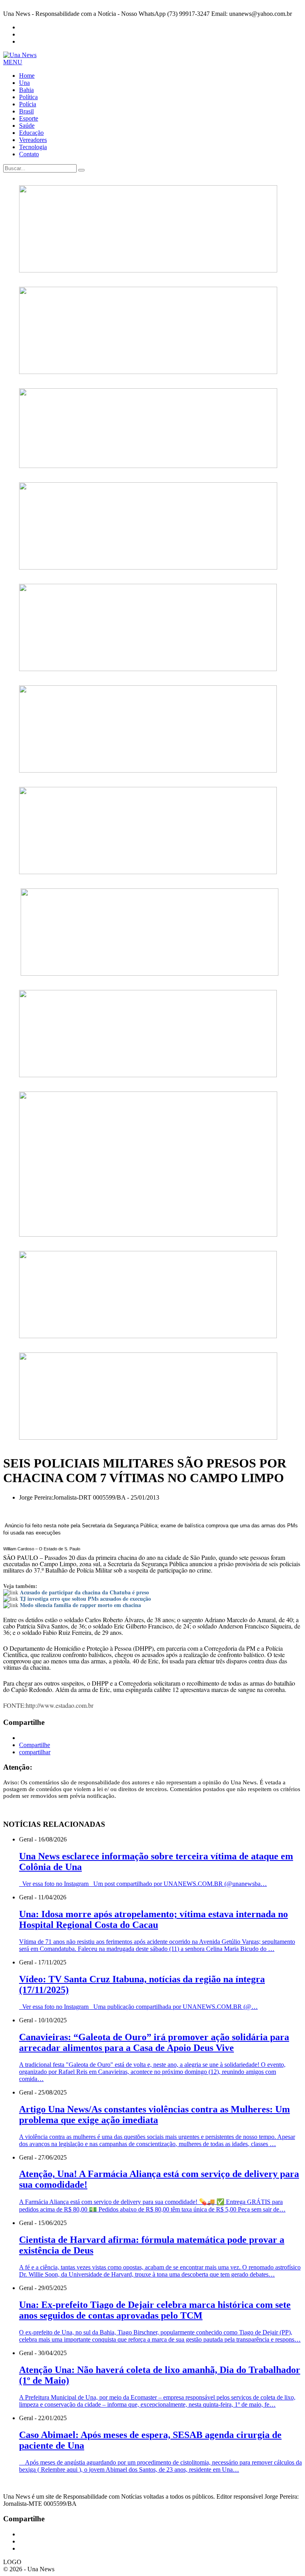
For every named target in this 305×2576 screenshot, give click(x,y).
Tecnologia (33, 147)
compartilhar (35, 1752)
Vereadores (33, 140)
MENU (13, 62)
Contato (29, 154)
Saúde (27, 126)
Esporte (29, 118)
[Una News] (20, 55)
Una (24, 83)
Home (27, 76)
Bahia (26, 90)
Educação (31, 133)
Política (28, 97)
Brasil (26, 111)
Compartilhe (35, 1745)
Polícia (28, 104)
